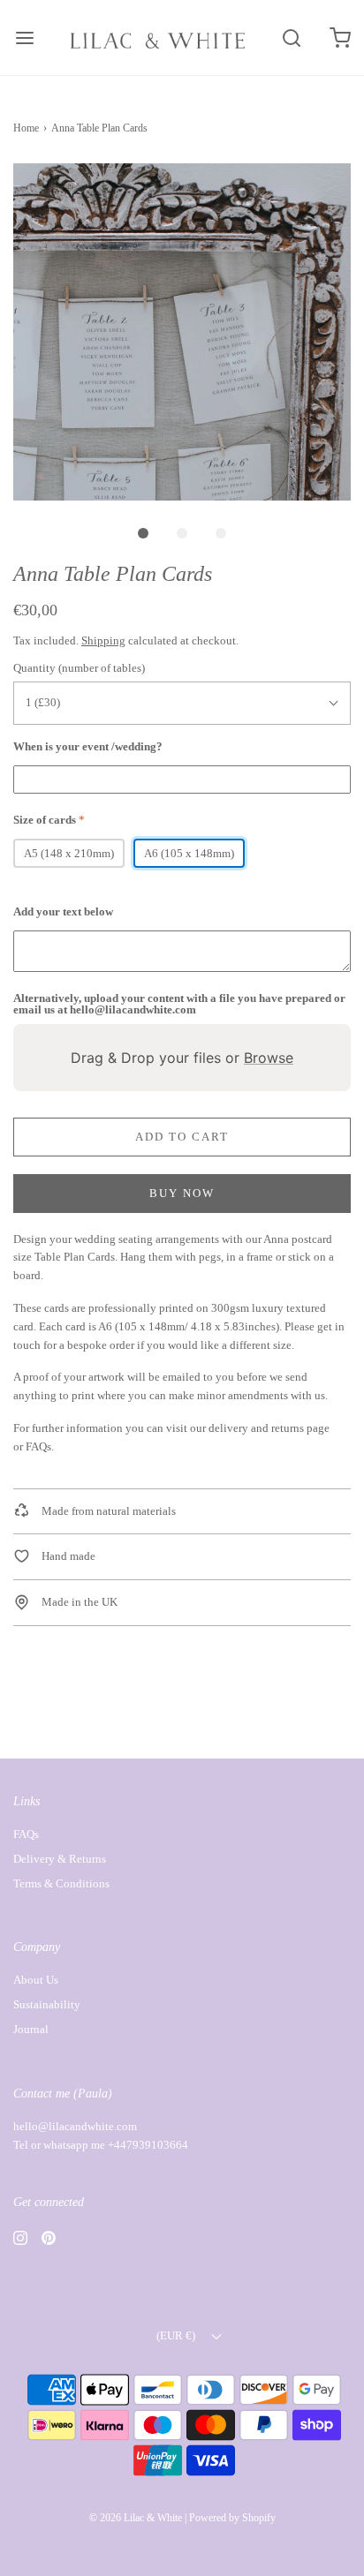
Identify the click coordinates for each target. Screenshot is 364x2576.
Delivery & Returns (60, 1859)
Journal (31, 2029)
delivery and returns (256, 1428)
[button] (182, 332)
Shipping (103, 640)
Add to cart (182, 1137)
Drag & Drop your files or (182, 1058)
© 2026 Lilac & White (136, 2518)
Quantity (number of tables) (79, 668)
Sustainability (47, 2004)
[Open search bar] (291, 38)
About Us (36, 1980)
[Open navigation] (24, 38)
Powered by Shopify (232, 2518)
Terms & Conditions (61, 1883)
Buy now (182, 1193)
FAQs (38, 1446)
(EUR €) (177, 2335)
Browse (269, 1058)
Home (26, 128)
